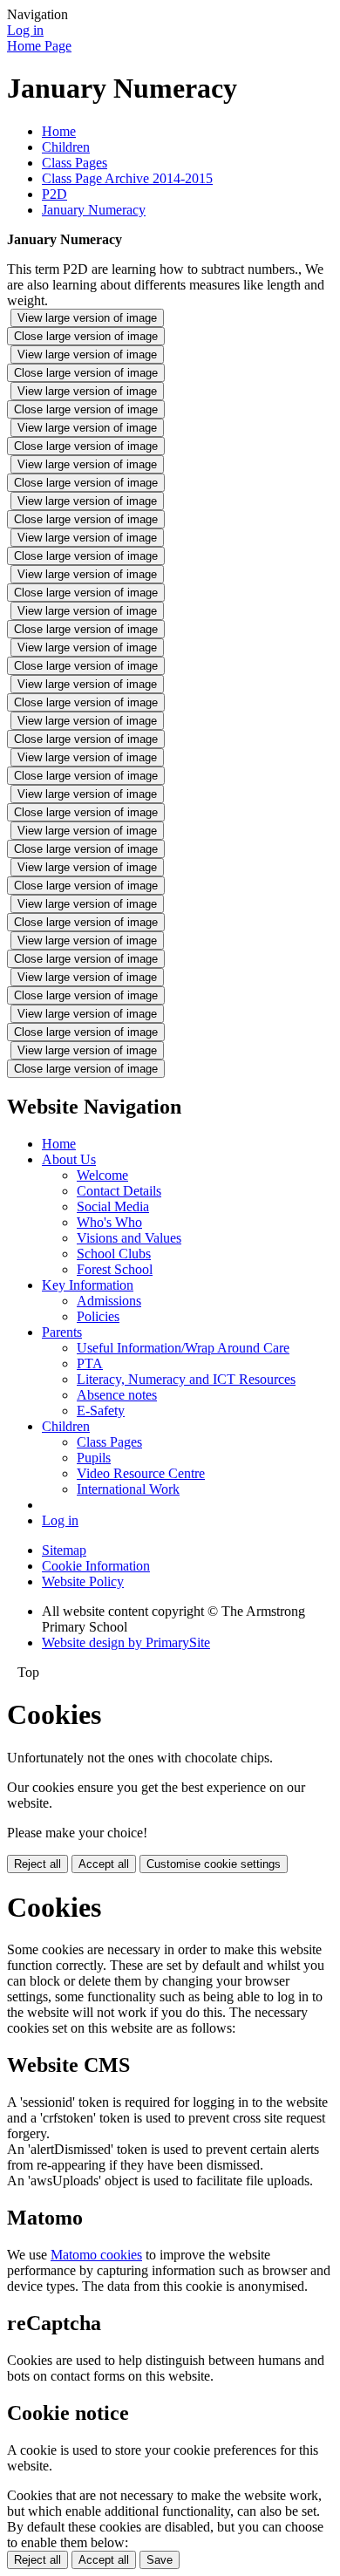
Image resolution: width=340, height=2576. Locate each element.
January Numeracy (94, 210)
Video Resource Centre (141, 1473)
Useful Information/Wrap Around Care (183, 1348)
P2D (54, 194)
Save (160, 2560)
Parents (62, 1332)
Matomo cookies (96, 2255)
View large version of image (87, 318)
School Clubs (114, 1254)
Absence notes (117, 1395)
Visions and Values (129, 1238)
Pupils (94, 1458)
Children (66, 147)
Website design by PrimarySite (126, 1642)
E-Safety (101, 1411)
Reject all (37, 1864)
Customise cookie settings (214, 1864)
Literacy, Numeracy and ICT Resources (186, 1379)
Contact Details (119, 1191)
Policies (98, 1316)
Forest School (115, 1269)
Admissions (109, 1301)
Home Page (39, 46)
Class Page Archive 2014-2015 (127, 178)
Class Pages (75, 163)
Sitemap (64, 1550)
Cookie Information (96, 1566)
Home (59, 131)
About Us (69, 1159)
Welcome (102, 1175)
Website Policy (83, 1581)
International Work (128, 1489)
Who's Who (109, 1222)
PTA (90, 1363)
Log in (25, 30)
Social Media (113, 1206)
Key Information (88, 1285)
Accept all (104, 1864)
